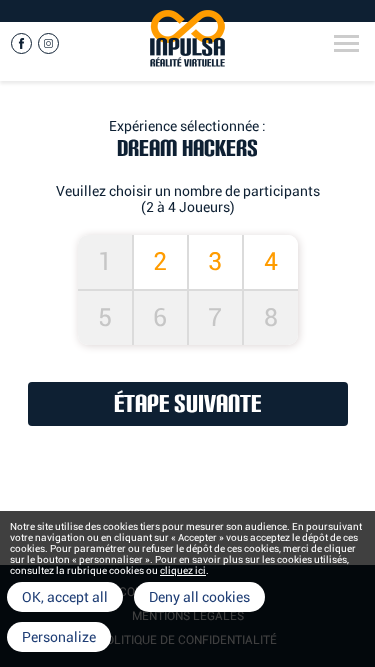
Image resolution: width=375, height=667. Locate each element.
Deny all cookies (199, 597)
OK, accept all (65, 597)
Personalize (59, 637)
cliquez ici (183, 570)
